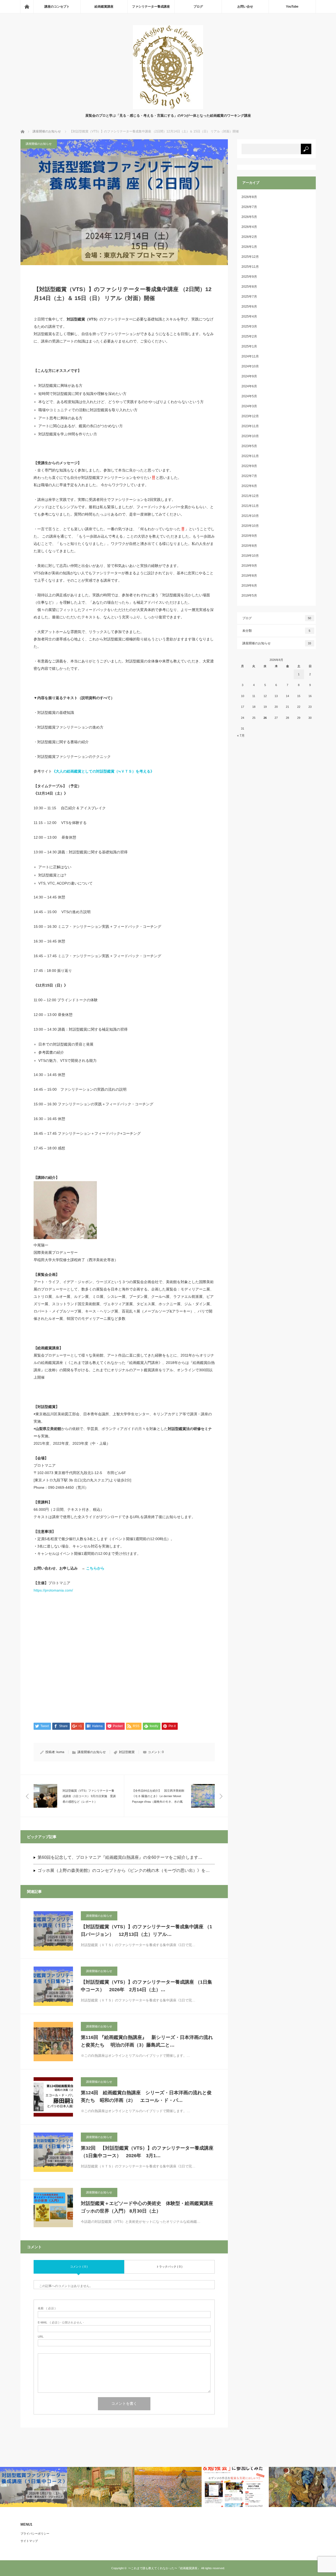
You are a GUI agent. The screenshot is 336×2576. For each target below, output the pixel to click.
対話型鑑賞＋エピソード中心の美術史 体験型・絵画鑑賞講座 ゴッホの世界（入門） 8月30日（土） (148, 2207)
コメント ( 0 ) (79, 2267)
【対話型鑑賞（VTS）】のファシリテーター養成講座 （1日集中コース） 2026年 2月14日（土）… (146, 1986)
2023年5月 (249, 446)
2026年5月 (249, 217)
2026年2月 (249, 237)
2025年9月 (249, 277)
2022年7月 (249, 476)
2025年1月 (249, 346)
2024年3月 (249, 406)
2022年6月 (249, 486)
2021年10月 (250, 516)
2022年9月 (249, 466)
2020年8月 (249, 546)
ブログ (198, 7)
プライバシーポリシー (35, 2534)
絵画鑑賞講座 (104, 7)
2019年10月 (250, 556)
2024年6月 (249, 386)
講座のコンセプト (57, 7)
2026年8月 (249, 197)
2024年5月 (249, 396)
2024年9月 (249, 376)
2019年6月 (249, 586)
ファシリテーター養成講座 (151, 7)
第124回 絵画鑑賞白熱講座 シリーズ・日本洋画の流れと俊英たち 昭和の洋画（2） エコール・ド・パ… (146, 2096)
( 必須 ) (47, 2308)
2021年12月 (250, 496)
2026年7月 (249, 207)
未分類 (276, 631)
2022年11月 (250, 456)
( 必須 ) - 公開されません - (61, 2323)
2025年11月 (250, 267)
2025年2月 (249, 336)
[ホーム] (27, 7)
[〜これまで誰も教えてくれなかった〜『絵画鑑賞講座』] (168, 108)
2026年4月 (249, 227)
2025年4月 (249, 317)
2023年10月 (250, 436)
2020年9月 (249, 536)
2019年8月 (249, 576)
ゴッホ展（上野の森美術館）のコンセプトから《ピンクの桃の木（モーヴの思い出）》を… (124, 1870)
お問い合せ (245, 7)
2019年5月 (249, 596)
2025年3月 (249, 326)
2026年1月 (249, 247)
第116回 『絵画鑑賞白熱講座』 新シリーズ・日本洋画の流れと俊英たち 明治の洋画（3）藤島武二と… (147, 2041)
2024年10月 (250, 366)
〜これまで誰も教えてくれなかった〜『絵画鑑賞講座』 (164, 2568)
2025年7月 (249, 297)
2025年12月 (250, 257)
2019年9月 (249, 566)
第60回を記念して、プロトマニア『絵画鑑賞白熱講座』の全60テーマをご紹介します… (120, 1857)
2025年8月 (249, 287)
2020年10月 (250, 526)
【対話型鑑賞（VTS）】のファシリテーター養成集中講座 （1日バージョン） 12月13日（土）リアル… (146, 1930)
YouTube (292, 7)
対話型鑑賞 (127, 1752)
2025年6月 (249, 307)
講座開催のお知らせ (39, 144)
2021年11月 (250, 506)
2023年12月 (250, 416)
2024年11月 (250, 356)
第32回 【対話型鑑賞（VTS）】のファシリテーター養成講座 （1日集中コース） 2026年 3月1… (147, 2152)
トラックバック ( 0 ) (169, 2267)
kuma (60, 1752)
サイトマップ (29, 2541)
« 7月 (241, 736)
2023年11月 (250, 426)
